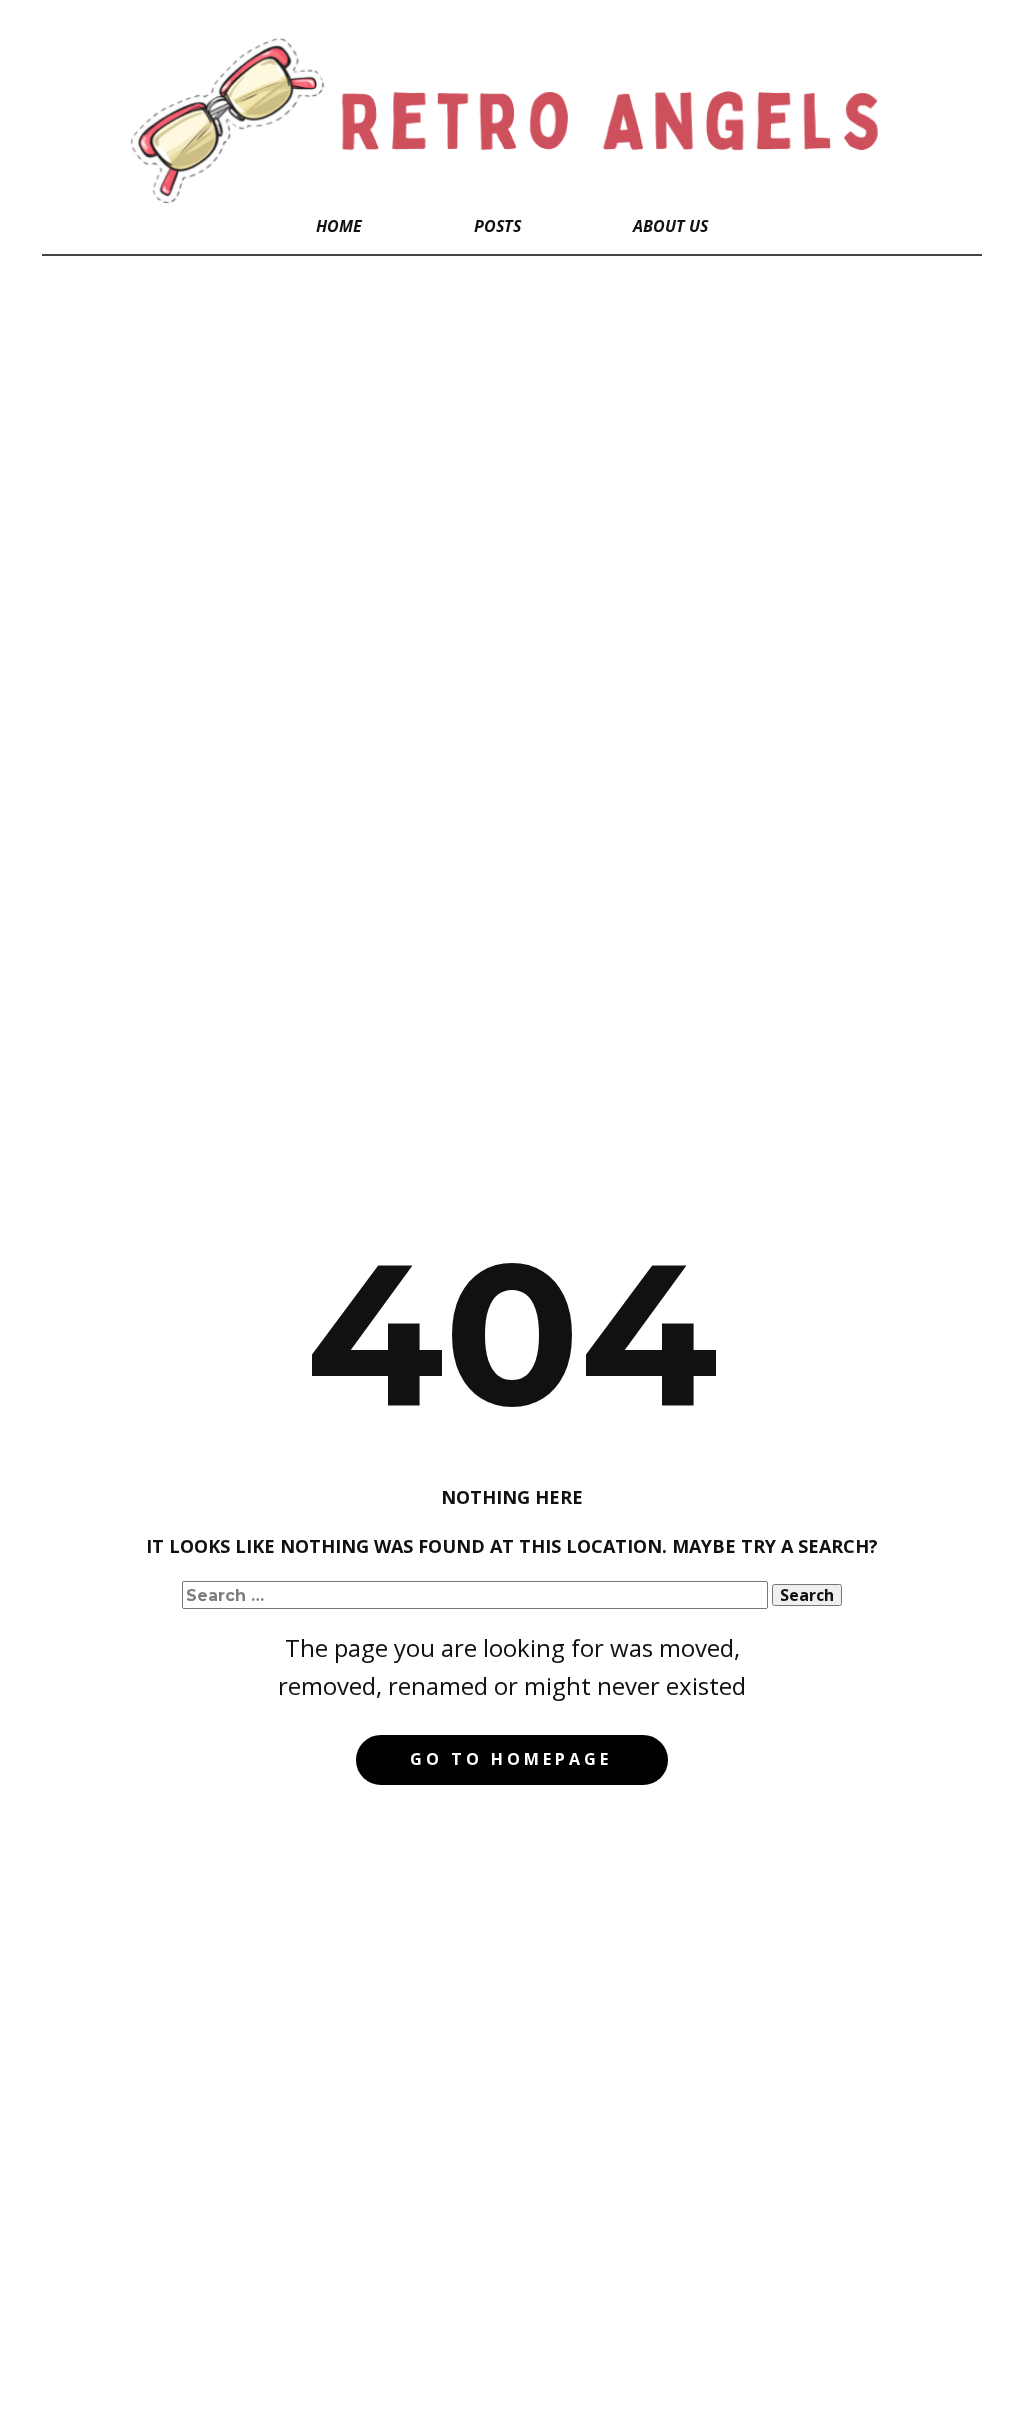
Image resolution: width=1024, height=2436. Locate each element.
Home (339, 226)
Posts (497, 226)
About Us (670, 226)
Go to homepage (511, 1759)
